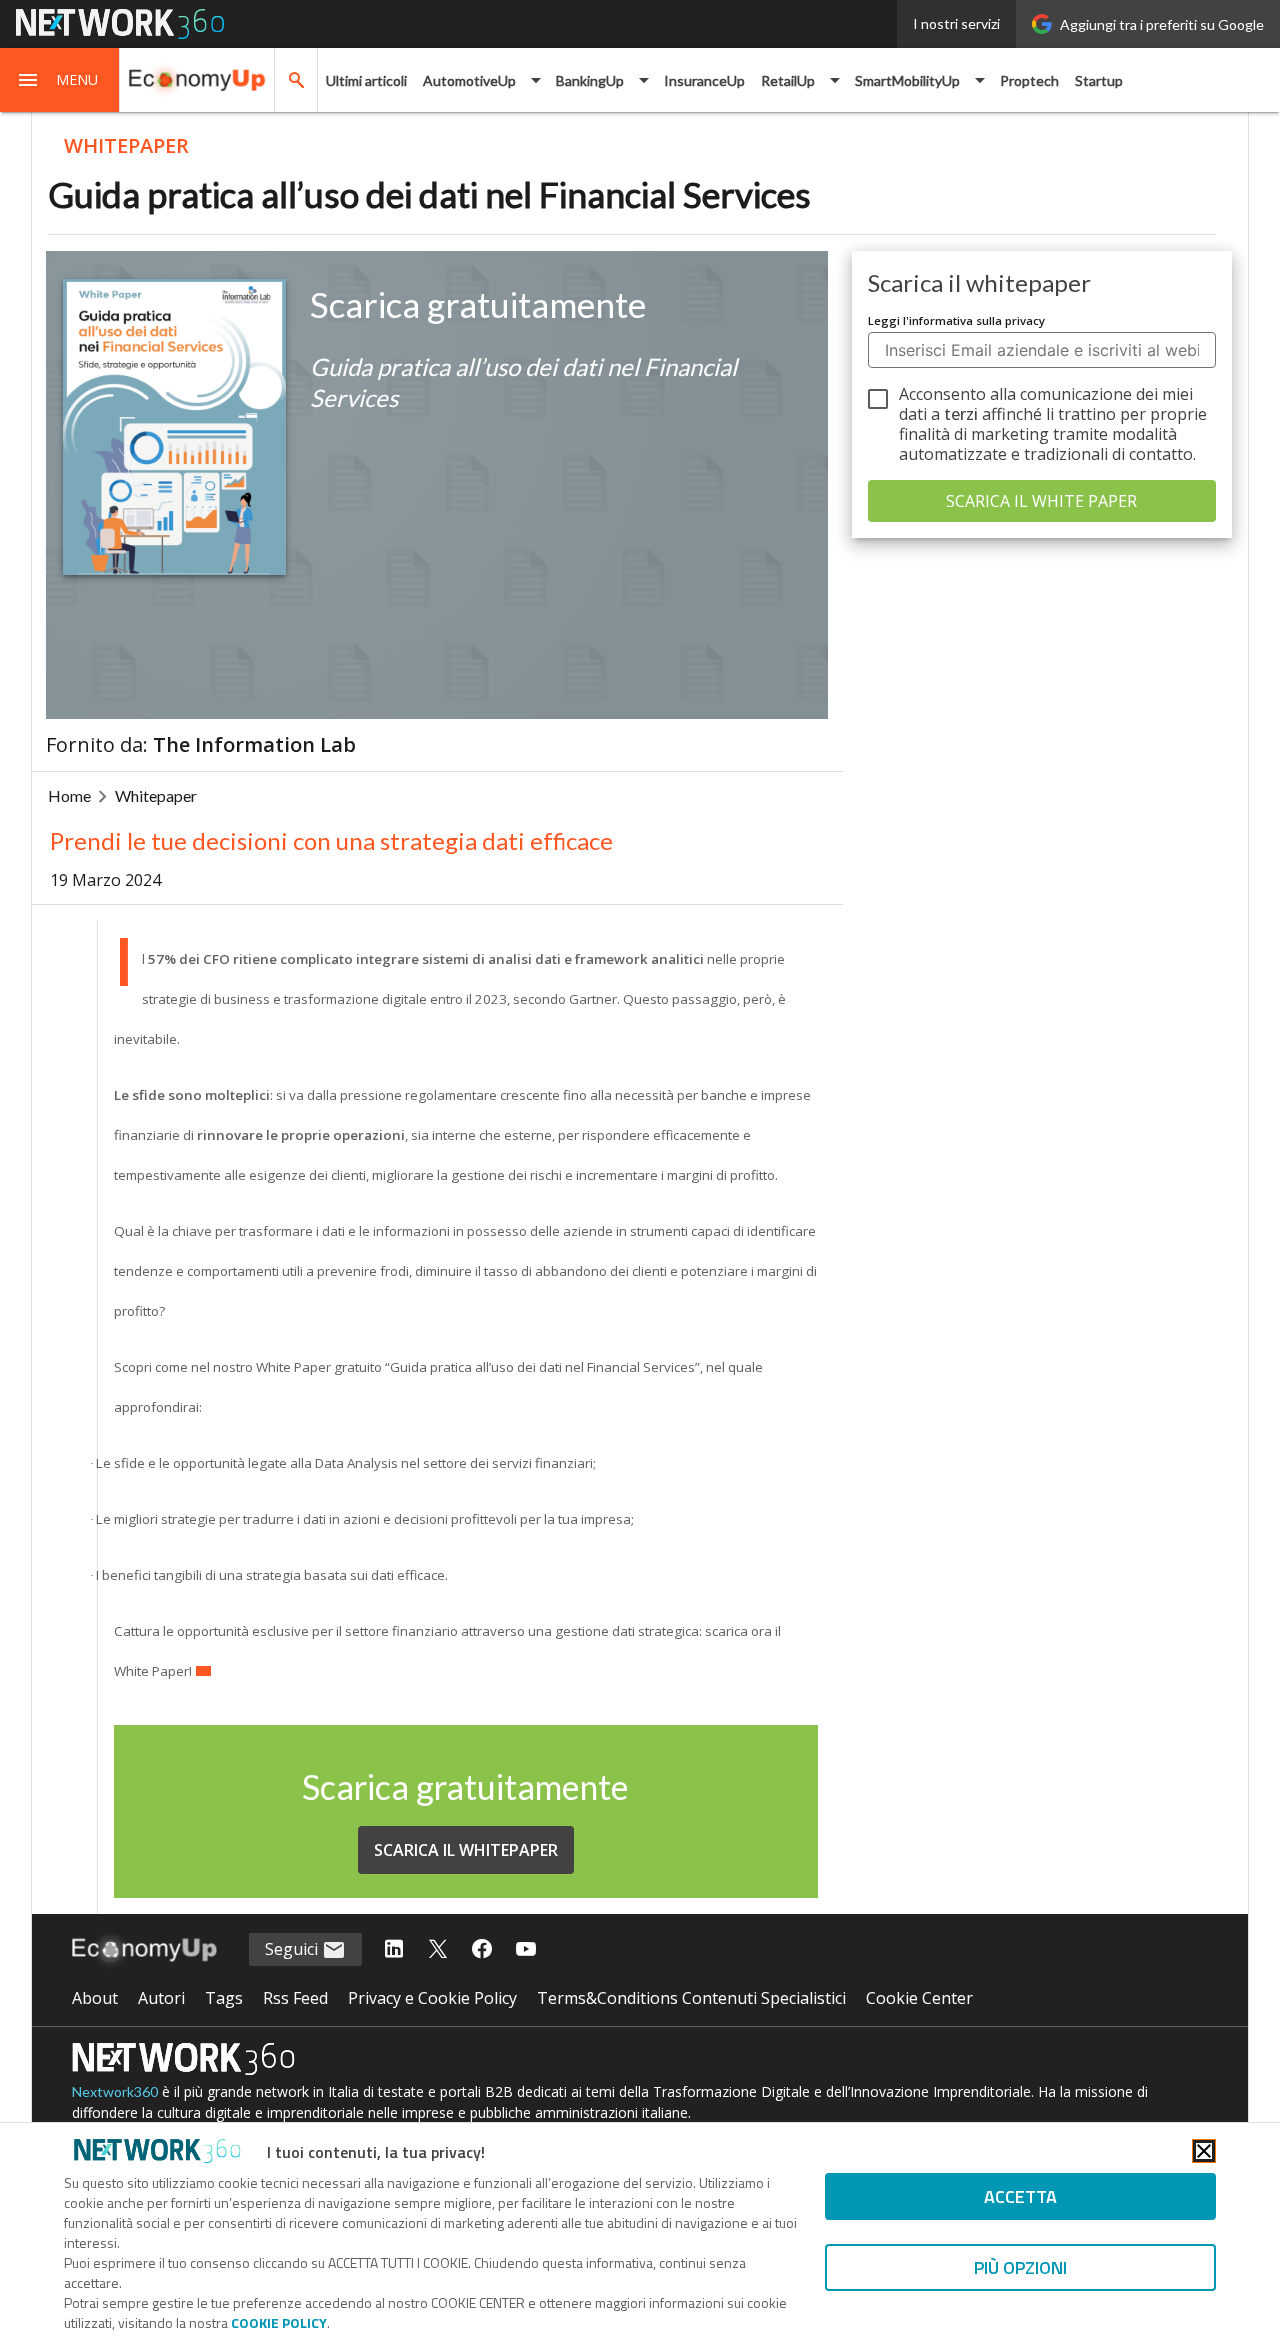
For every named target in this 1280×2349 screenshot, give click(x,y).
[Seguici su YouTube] (526, 1950)
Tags (224, 1998)
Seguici (293, 1949)
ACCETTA (1020, 2196)
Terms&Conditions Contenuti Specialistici (691, 1998)
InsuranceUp (704, 80)
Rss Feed (295, 1998)
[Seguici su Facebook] (482, 1950)
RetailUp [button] (788, 80)
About (95, 1998)
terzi (961, 414)
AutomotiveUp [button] (469, 80)
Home (69, 795)
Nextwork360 (115, 2091)
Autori (161, 1998)
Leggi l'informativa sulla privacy (956, 320)
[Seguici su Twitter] (438, 1950)
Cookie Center (919, 1998)
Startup (1099, 80)
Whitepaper (156, 795)
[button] (60, 80)
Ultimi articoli (366, 80)
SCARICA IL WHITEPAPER (466, 1850)
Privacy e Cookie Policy (432, 1998)
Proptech (1029, 80)
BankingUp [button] (590, 80)
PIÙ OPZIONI (1020, 2267)
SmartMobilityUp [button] (907, 80)
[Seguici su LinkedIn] (394, 1950)
